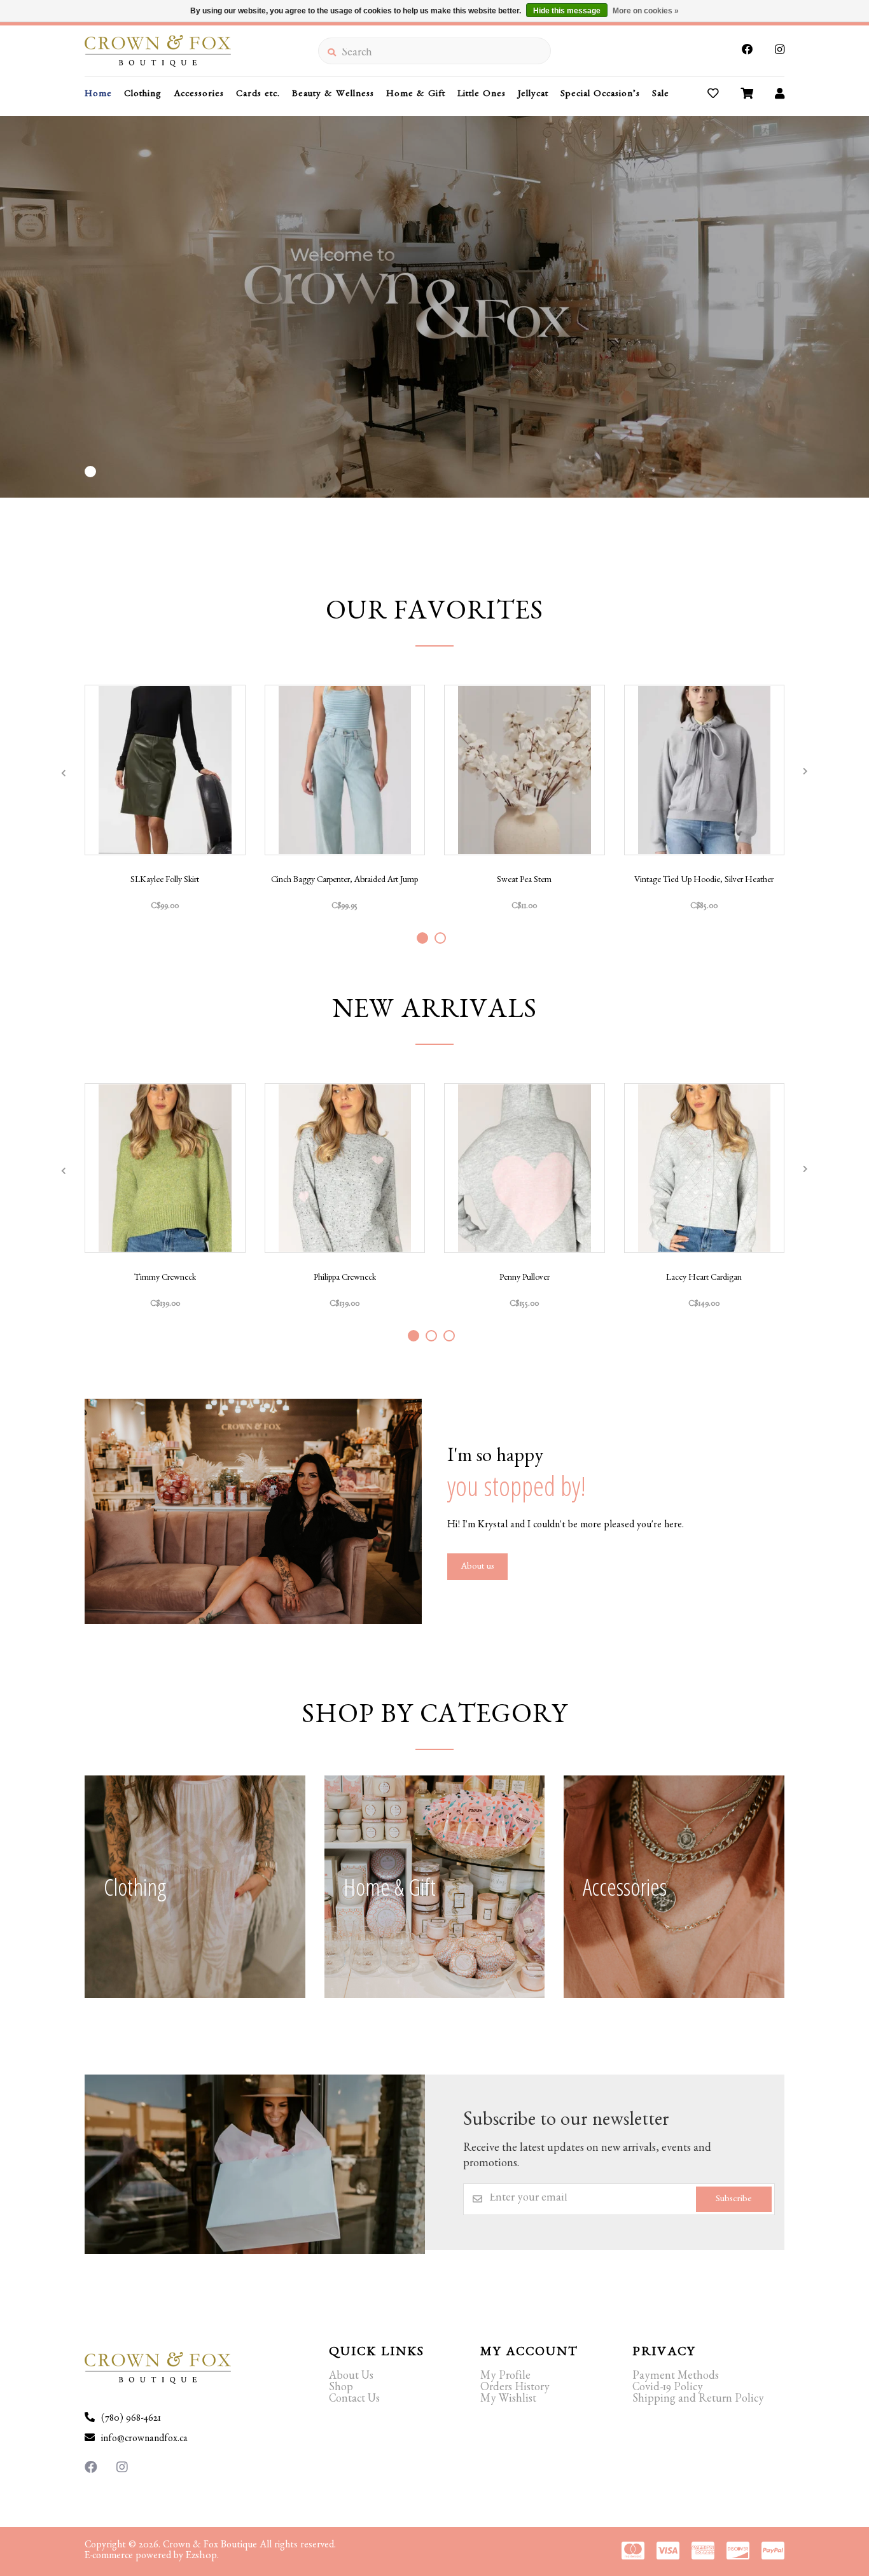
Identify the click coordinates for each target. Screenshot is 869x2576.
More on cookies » (646, 11)
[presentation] (64, 773)
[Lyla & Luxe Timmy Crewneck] (165, 1168)
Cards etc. (258, 95)
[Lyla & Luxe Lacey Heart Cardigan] (705, 1168)
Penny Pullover (525, 1278)
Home (98, 95)
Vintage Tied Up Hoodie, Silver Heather (704, 881)
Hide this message (567, 11)
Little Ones (482, 95)
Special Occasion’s (600, 95)
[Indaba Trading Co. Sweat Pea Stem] (525, 770)
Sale (661, 95)
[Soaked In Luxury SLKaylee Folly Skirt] (165, 770)
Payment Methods (676, 2377)
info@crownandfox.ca (144, 2440)
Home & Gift (416, 95)
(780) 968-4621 (131, 2419)
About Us (351, 2377)
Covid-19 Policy (668, 2389)
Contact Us (354, 2400)
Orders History (515, 2389)
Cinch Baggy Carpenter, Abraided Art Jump (344, 881)
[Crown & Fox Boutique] (201, 51)
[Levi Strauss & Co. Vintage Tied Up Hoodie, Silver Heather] (705, 770)
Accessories (199, 95)
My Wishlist (508, 2400)
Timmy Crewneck (165, 1278)
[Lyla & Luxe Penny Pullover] (525, 1168)
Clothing (143, 95)
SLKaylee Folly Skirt (165, 881)
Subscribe (734, 2200)
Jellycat (533, 95)
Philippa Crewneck (345, 1278)
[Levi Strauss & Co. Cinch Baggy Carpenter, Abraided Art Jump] (345, 770)
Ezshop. (202, 2557)
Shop (341, 2389)
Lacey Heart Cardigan (704, 1278)
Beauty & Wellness (333, 95)
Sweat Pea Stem (524, 881)
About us (477, 1568)
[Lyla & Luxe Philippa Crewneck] (345, 1168)
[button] (90, 472)
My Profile (505, 2377)
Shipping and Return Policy (698, 2400)
